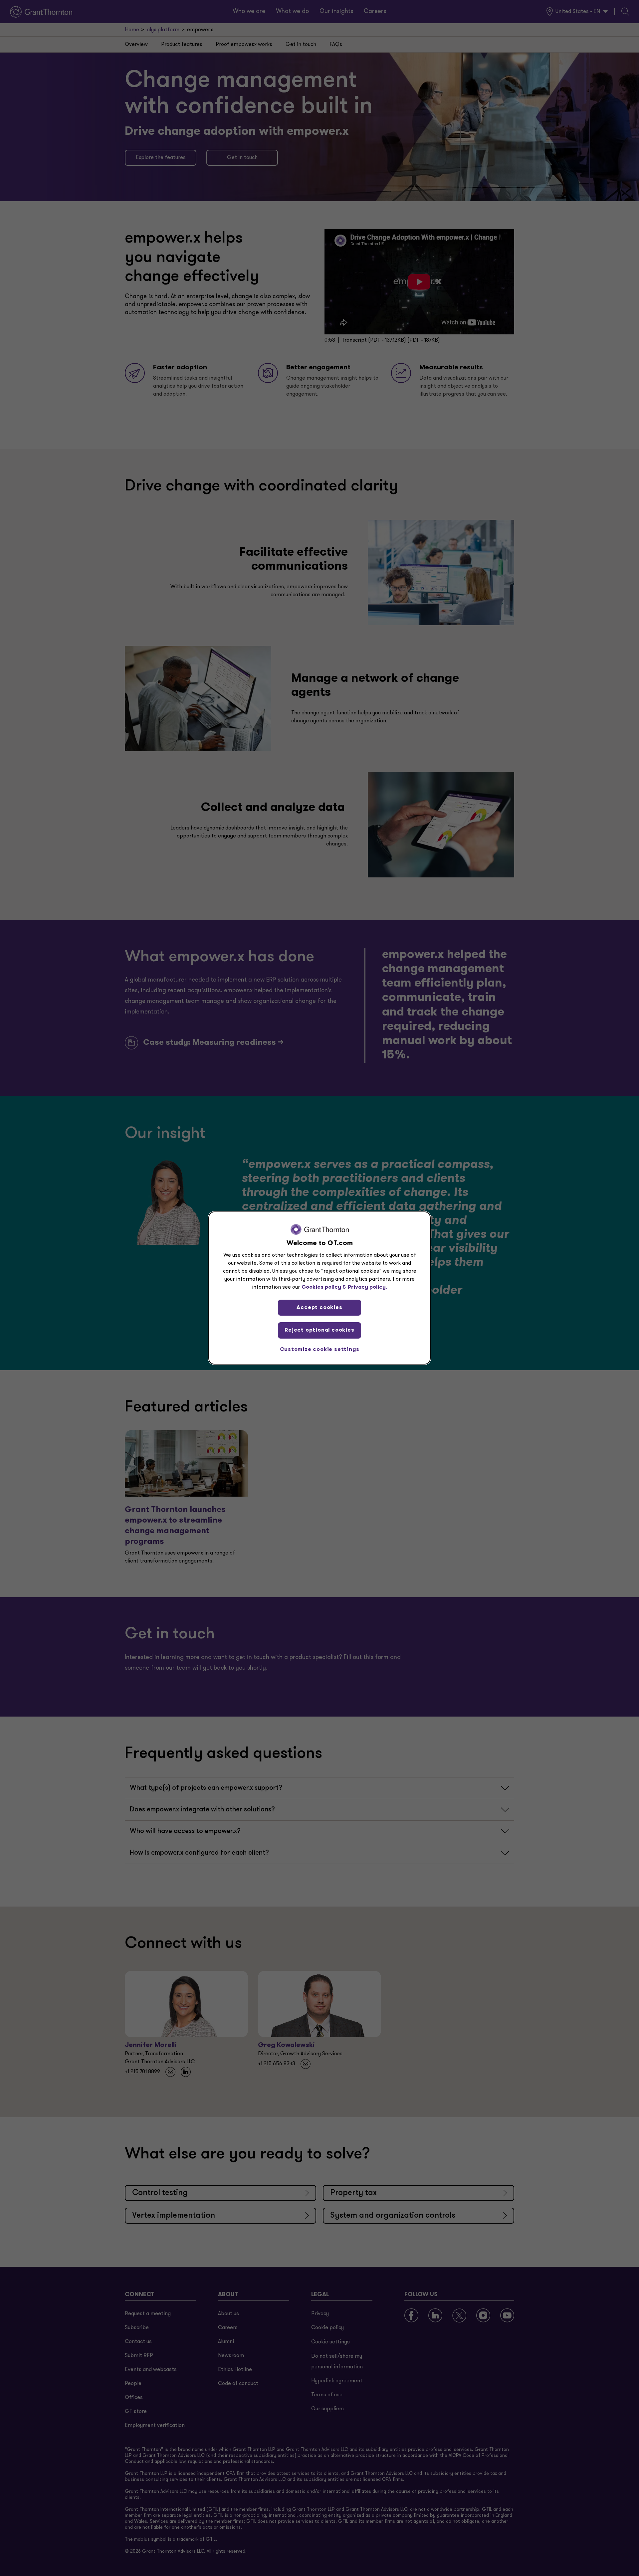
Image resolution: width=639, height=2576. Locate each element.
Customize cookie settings (320, 1350)
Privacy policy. (368, 1287)
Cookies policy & (324, 1287)
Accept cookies (319, 1308)
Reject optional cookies (319, 1330)
